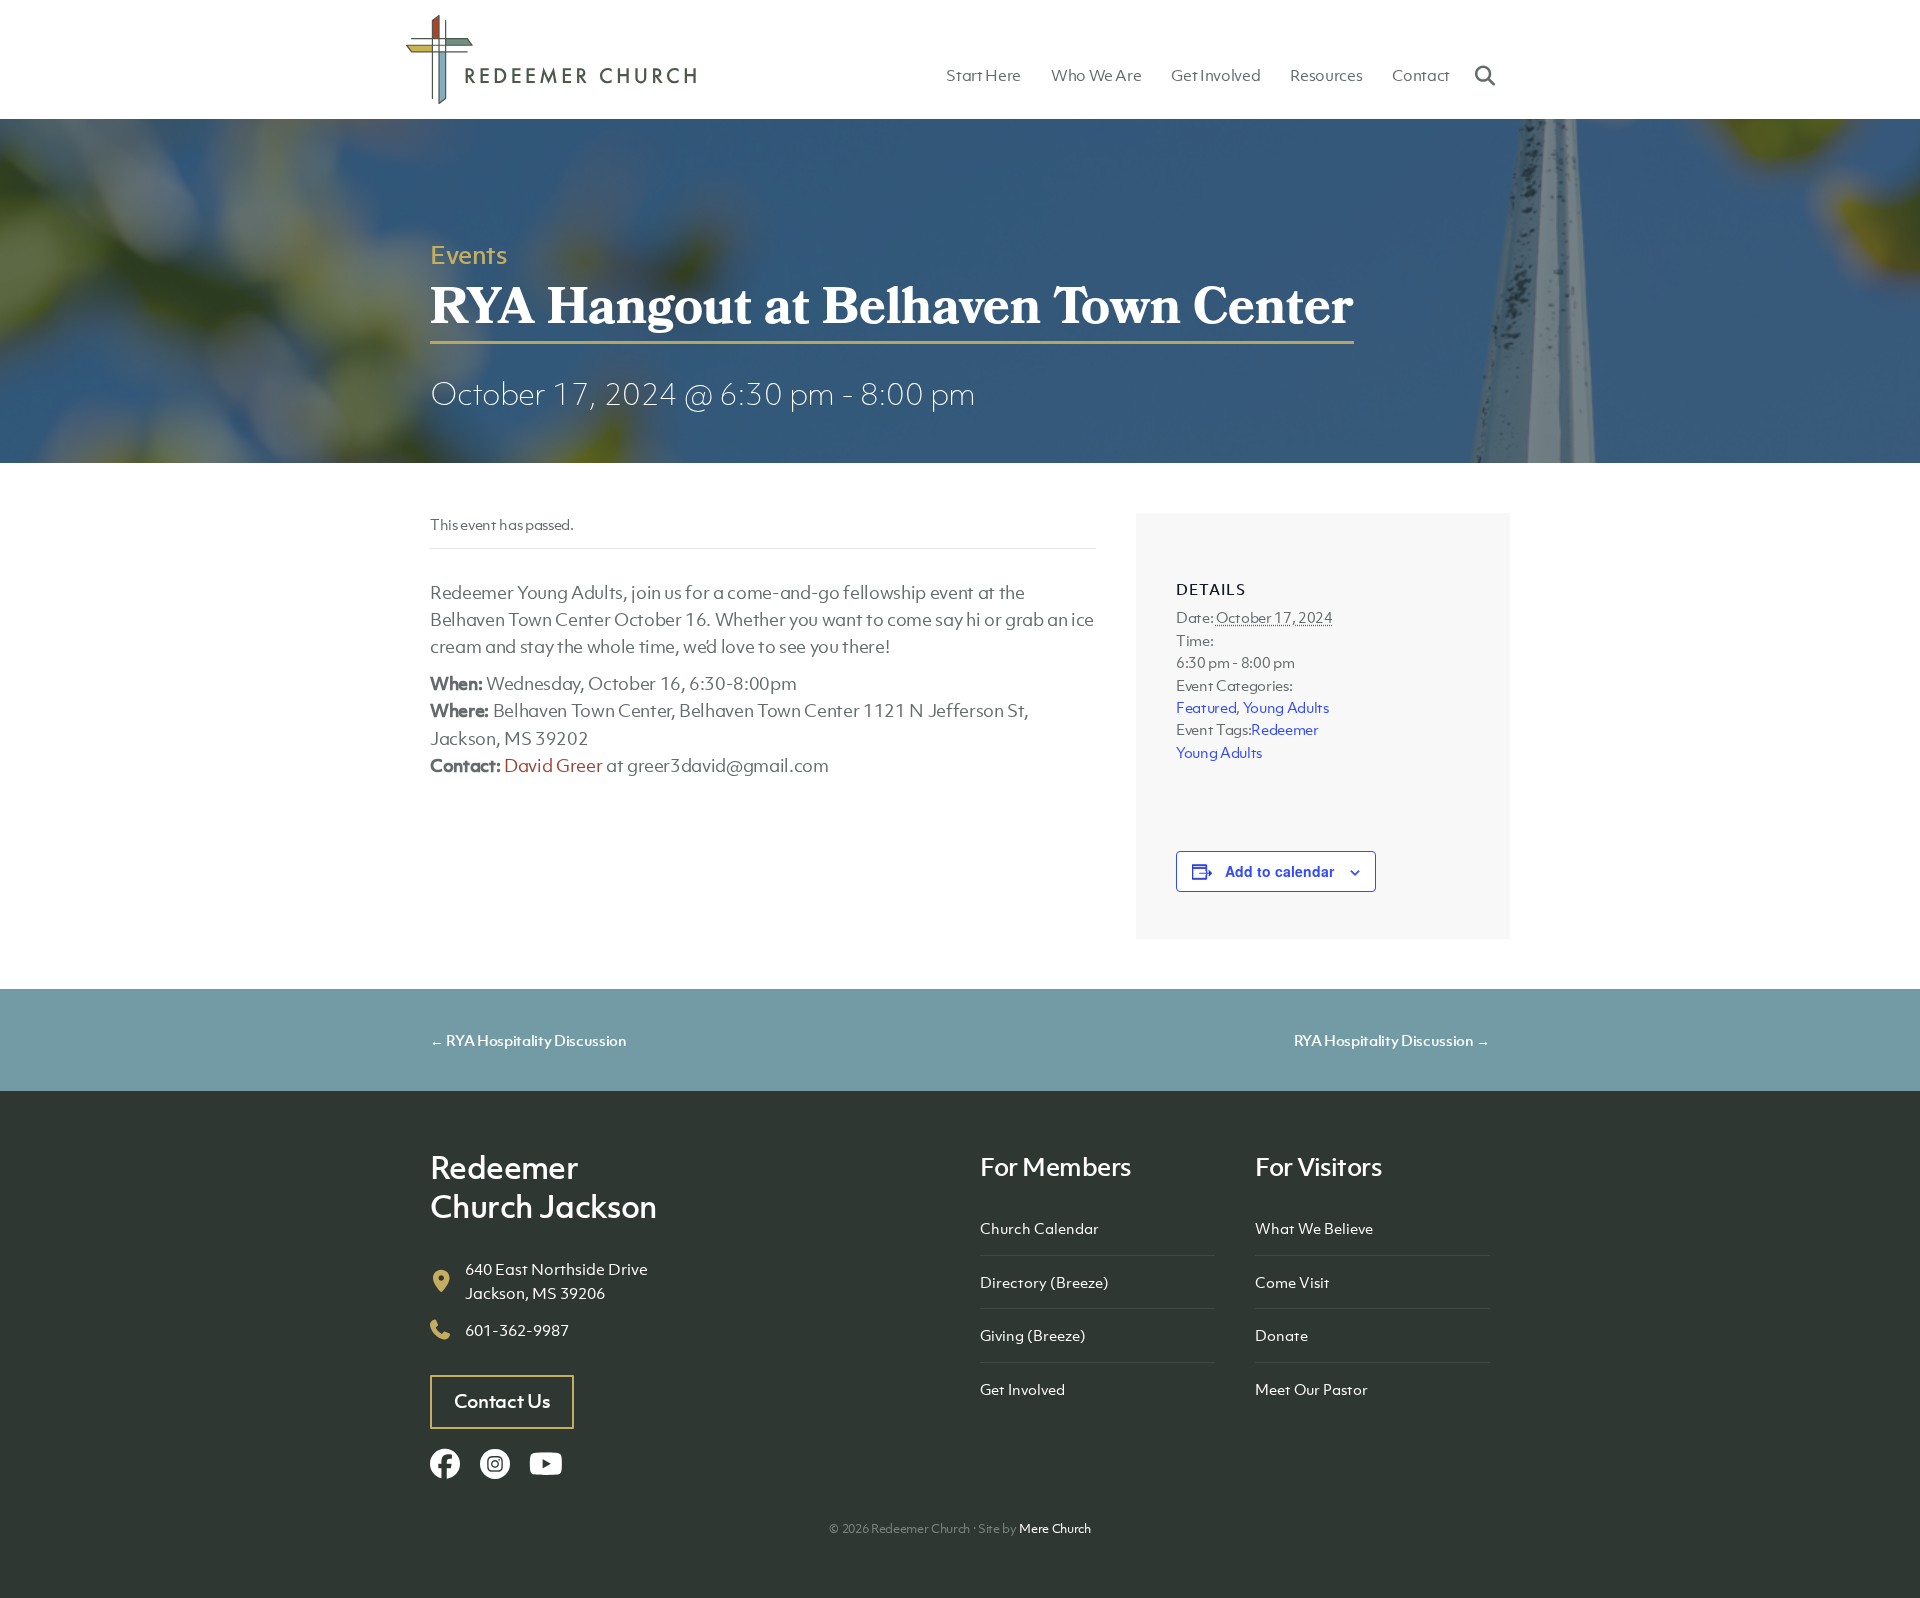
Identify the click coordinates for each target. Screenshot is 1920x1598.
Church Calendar (1039, 1228)
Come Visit (1292, 1282)
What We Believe (1314, 1228)
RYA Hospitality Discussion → (1392, 1040)
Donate (1281, 1335)
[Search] (1477, 75)
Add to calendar (1279, 871)
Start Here (983, 75)
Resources (1326, 75)
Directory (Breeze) (1044, 1282)
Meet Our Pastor (1311, 1389)
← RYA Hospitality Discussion (528, 1040)
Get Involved (1215, 75)
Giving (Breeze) (1033, 1335)
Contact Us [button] (502, 1401)
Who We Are (1096, 75)
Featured (1206, 707)
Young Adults (1286, 707)
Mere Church (1054, 1528)
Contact (1421, 75)
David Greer (553, 765)
